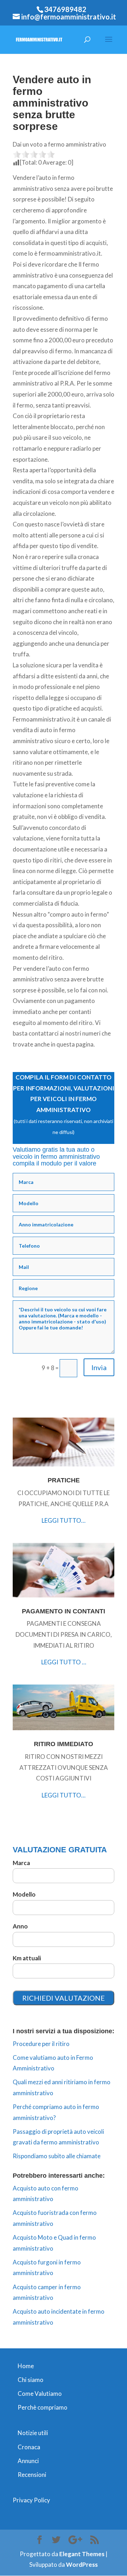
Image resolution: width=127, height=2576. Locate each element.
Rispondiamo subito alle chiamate (57, 2156)
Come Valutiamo (40, 2393)
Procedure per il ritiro (41, 2044)
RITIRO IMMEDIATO (64, 1744)
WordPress (82, 2564)
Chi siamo (31, 2380)
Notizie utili (33, 2433)
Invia (99, 1367)
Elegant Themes (82, 2554)
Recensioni (32, 2475)
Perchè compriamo (43, 2407)
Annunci (28, 2461)
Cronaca (29, 2447)
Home (26, 2366)
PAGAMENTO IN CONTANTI (64, 1611)
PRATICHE (64, 1480)
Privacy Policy (31, 2500)
